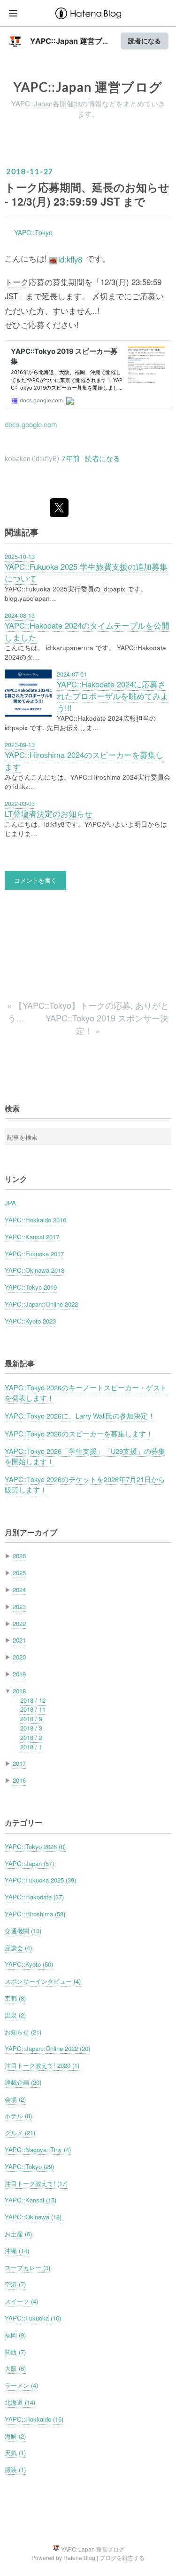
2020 (19, 1657)
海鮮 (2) (15, 2436)
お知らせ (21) (23, 2032)
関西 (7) (15, 2352)
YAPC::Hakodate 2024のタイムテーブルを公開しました (87, 631)
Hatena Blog (79, 2557)
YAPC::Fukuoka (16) (33, 2318)
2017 (19, 1763)
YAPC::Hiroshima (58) (35, 1914)
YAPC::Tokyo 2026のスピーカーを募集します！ (79, 1433)
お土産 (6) (18, 2234)
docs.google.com (31, 424)
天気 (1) (15, 2452)
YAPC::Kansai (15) (31, 2200)
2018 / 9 (31, 1719)
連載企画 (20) (23, 2082)
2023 (19, 1607)
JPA (10, 1203)
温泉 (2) (15, 2015)
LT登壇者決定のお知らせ (49, 813)
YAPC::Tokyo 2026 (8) (35, 1846)
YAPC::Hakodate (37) (34, 1897)
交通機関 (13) (23, 1931)
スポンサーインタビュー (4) (43, 1981)
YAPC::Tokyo (33, 232)
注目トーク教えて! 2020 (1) (42, 2065)
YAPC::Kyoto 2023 (30, 1321)
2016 (19, 1780)
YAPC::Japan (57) (29, 1863)
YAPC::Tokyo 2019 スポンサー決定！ (107, 1024)
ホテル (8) (18, 2116)
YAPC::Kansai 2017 (32, 1237)
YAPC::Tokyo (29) (29, 2166)
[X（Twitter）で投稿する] (59, 508)
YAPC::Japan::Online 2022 (41, 1304)
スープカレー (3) (27, 2268)
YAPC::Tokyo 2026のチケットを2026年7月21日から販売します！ (85, 1484)
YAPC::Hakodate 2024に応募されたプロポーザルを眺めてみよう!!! (113, 696)
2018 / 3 (31, 1728)
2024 (19, 1590)
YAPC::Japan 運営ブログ (88, 87)
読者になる (145, 41)
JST (11, 296)
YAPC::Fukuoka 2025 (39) (40, 1880)
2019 (19, 1674)
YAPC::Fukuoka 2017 (34, 1254)
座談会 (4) (18, 1948)
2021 (19, 1640)
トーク (17, 282)
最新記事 (20, 1363)
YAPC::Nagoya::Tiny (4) (38, 2149)
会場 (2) (15, 2099)
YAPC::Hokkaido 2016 (35, 1220)
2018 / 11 (33, 1709)
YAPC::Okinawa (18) (33, 2217)
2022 (19, 1623)
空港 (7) (15, 2284)
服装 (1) (15, 2469)
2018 (19, 1691)
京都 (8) (15, 1998)
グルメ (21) (20, 2133)
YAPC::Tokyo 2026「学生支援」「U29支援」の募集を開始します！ (85, 1456)
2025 (19, 1573)
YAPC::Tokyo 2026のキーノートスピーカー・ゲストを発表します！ (86, 1392)
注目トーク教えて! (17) (36, 2183)
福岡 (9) (15, 2335)
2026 (19, 1556)
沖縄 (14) (17, 2251)
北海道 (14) (20, 2402)
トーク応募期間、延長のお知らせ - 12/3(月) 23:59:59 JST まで (87, 194)
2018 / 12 (33, 1700)
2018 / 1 (31, 1747)
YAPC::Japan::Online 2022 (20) (47, 2048)
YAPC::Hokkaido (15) (34, 2419)
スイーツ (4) (21, 2301)
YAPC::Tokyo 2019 (31, 1287)
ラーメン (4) (21, 2385)
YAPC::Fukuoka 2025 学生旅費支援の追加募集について (86, 572)
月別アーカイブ (31, 1532)
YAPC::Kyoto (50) (29, 1964)
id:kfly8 (70, 259)
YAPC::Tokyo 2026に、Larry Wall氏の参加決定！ (80, 1416)
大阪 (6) (15, 2368)
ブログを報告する (122, 2557)
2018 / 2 (31, 1737)
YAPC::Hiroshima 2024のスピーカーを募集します (84, 761)
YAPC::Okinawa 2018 (34, 1270)
